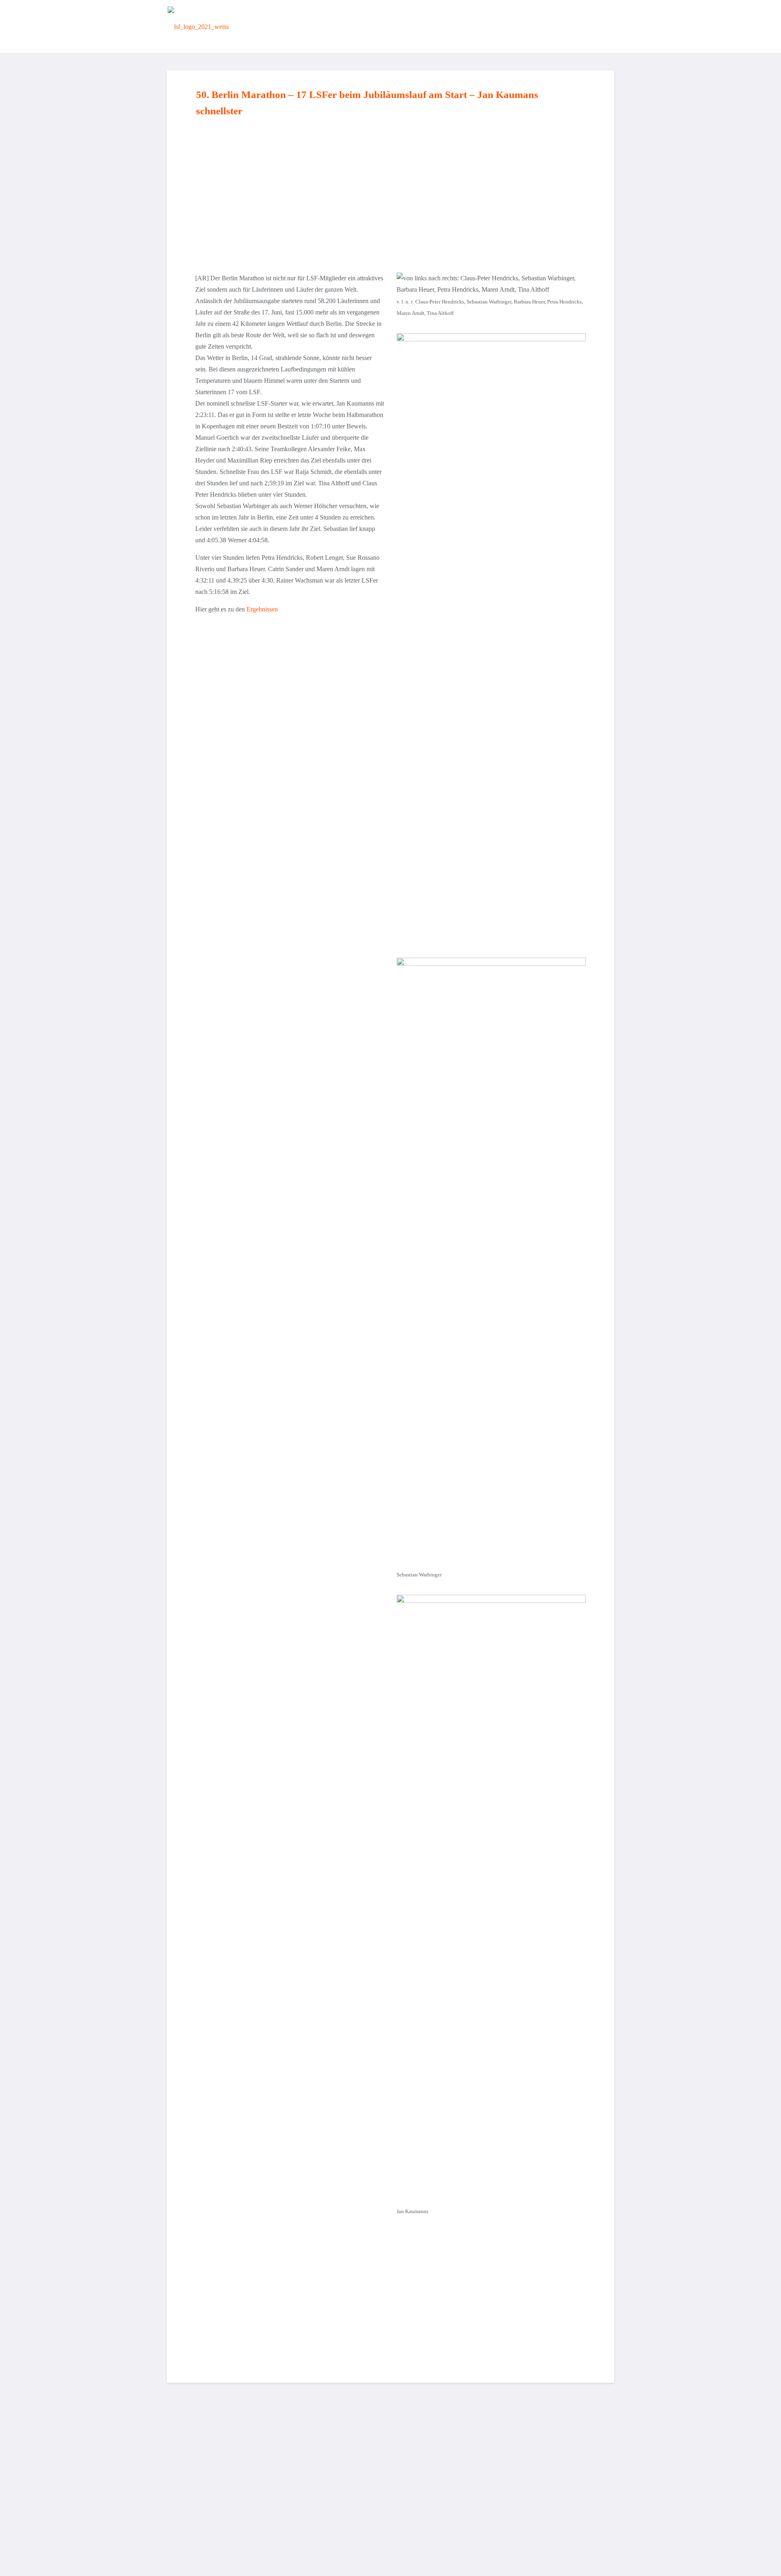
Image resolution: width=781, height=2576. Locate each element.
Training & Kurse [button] (375, 26)
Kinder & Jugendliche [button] (444, 26)
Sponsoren (592, 26)
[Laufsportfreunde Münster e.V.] (198, 26)
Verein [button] (328, 26)
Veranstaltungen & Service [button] (526, 26)
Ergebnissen (262, 609)
